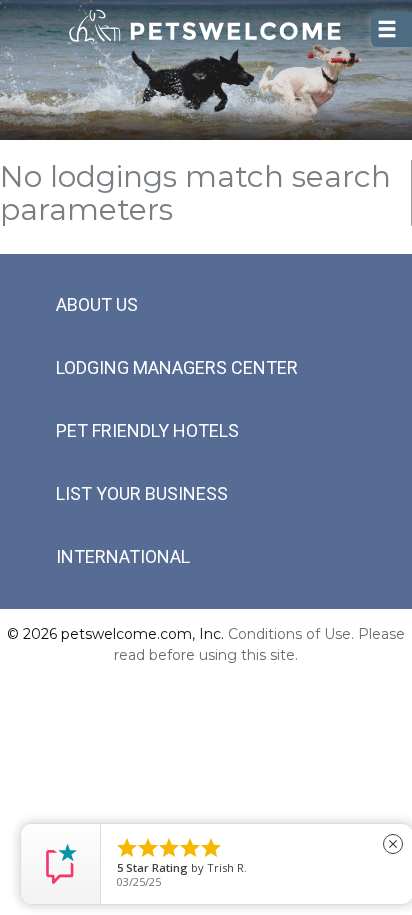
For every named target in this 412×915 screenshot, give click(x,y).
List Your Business (142, 493)
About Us (97, 304)
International (123, 556)
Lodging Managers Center (177, 367)
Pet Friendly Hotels (147, 430)
